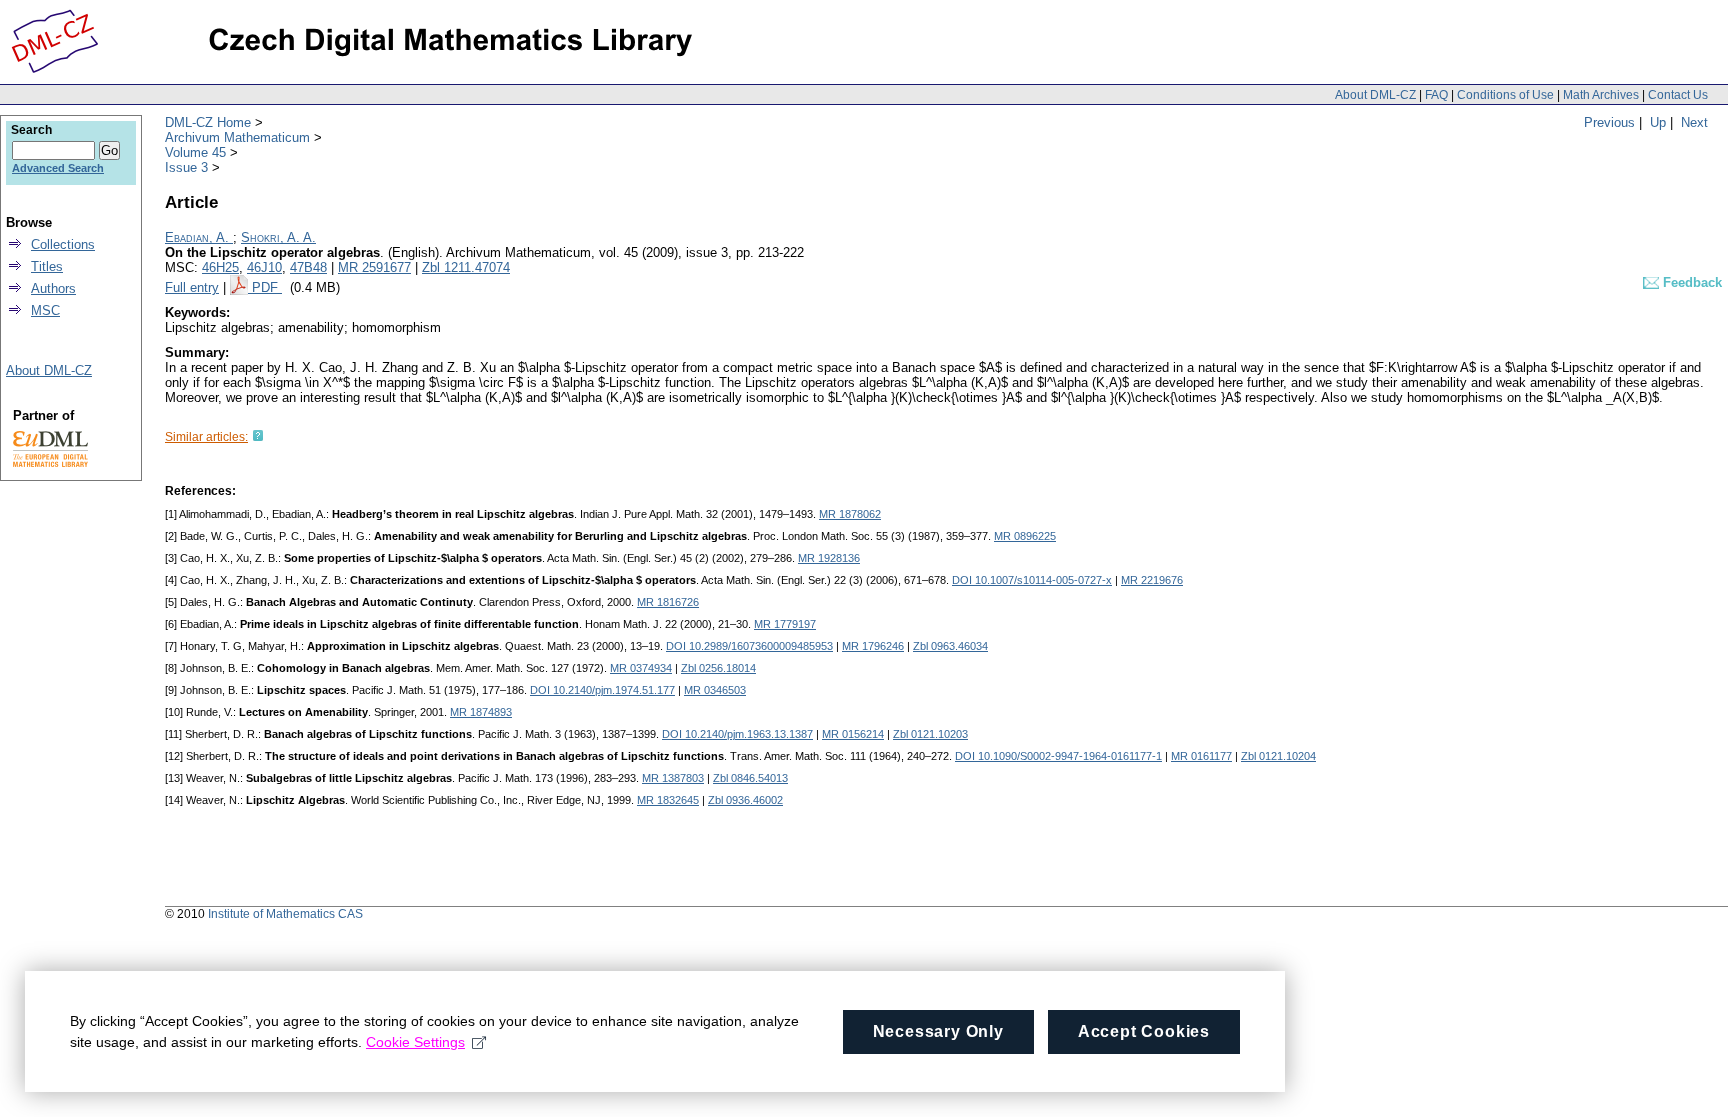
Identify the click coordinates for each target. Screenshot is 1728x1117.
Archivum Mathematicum (237, 137)
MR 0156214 (853, 734)
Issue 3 (186, 167)
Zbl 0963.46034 (950, 646)
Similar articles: (206, 437)
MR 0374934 (641, 668)
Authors (53, 288)
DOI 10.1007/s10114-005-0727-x (1032, 580)
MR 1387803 (673, 778)
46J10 (264, 267)
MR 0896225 (1025, 536)
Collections (63, 244)
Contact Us (1678, 95)
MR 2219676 (1152, 580)
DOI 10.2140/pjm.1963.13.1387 (737, 734)
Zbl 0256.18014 (718, 668)
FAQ (1436, 95)
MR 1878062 (850, 514)
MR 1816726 (668, 602)
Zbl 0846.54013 (750, 778)
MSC (45, 310)
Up (1658, 122)
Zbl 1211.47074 (466, 267)
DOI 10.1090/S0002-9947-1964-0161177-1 (1058, 756)
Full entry (192, 287)
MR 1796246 (873, 646)
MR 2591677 (374, 267)
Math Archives (1601, 95)
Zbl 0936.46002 (745, 800)
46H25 (220, 267)
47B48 (308, 267)
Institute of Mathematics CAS (285, 914)
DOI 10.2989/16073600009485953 (749, 646)
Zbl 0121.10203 (930, 734)
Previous (1609, 122)
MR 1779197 (785, 624)
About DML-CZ (1375, 95)
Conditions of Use (1505, 95)
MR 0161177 (1201, 756)
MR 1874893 (481, 712)
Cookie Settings (415, 1042)
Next (1694, 122)
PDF (267, 287)
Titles (47, 266)
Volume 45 (195, 152)
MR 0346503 (715, 690)
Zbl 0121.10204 (1278, 756)
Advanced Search (58, 168)
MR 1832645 (668, 800)
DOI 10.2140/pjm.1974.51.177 (602, 690)
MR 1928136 (829, 558)
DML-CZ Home (208, 122)
